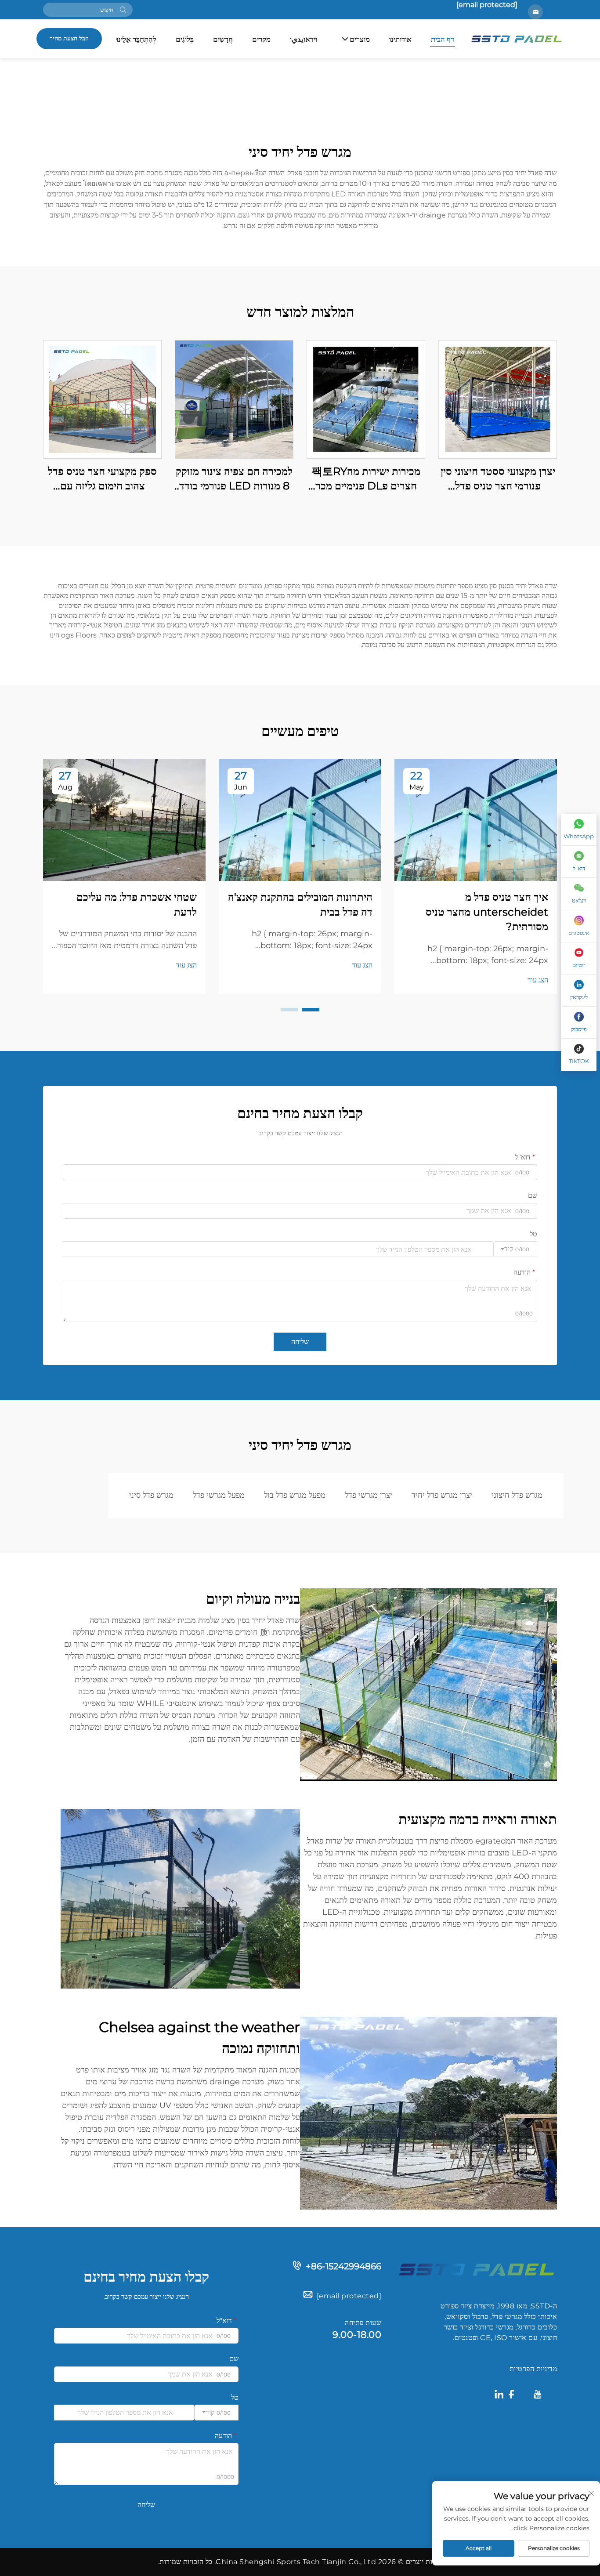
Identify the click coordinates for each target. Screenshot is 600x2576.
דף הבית (443, 39)
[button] (311, 1010)
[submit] (123, 10)
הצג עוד (538, 980)
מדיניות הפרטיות (533, 2369)
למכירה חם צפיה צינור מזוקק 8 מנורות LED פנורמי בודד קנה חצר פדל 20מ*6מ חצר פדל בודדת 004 (234, 479)
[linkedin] (499, 2396)
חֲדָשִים (223, 39)
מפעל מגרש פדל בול (295, 1495)
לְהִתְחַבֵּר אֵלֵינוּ (136, 39)
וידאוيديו (304, 39)
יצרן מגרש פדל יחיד (442, 1495)
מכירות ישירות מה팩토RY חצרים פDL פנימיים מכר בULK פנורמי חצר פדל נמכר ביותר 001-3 (366, 479)
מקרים (261, 39)
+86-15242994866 (343, 2266)
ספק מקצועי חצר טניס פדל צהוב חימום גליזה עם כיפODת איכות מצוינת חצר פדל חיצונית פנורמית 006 (103, 479)
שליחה (300, 1342)
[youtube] (538, 2396)
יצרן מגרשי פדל (369, 1495)
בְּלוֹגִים (185, 39)
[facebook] (511, 2396)
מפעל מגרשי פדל (219, 1495)
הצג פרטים (498, 399)
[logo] (476, 2269)
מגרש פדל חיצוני (517, 1495)
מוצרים (360, 39)
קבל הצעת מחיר (69, 38)
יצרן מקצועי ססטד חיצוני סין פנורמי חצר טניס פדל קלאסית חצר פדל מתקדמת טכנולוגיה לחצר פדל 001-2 (498, 479)
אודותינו (400, 39)
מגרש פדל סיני (151, 1495)
